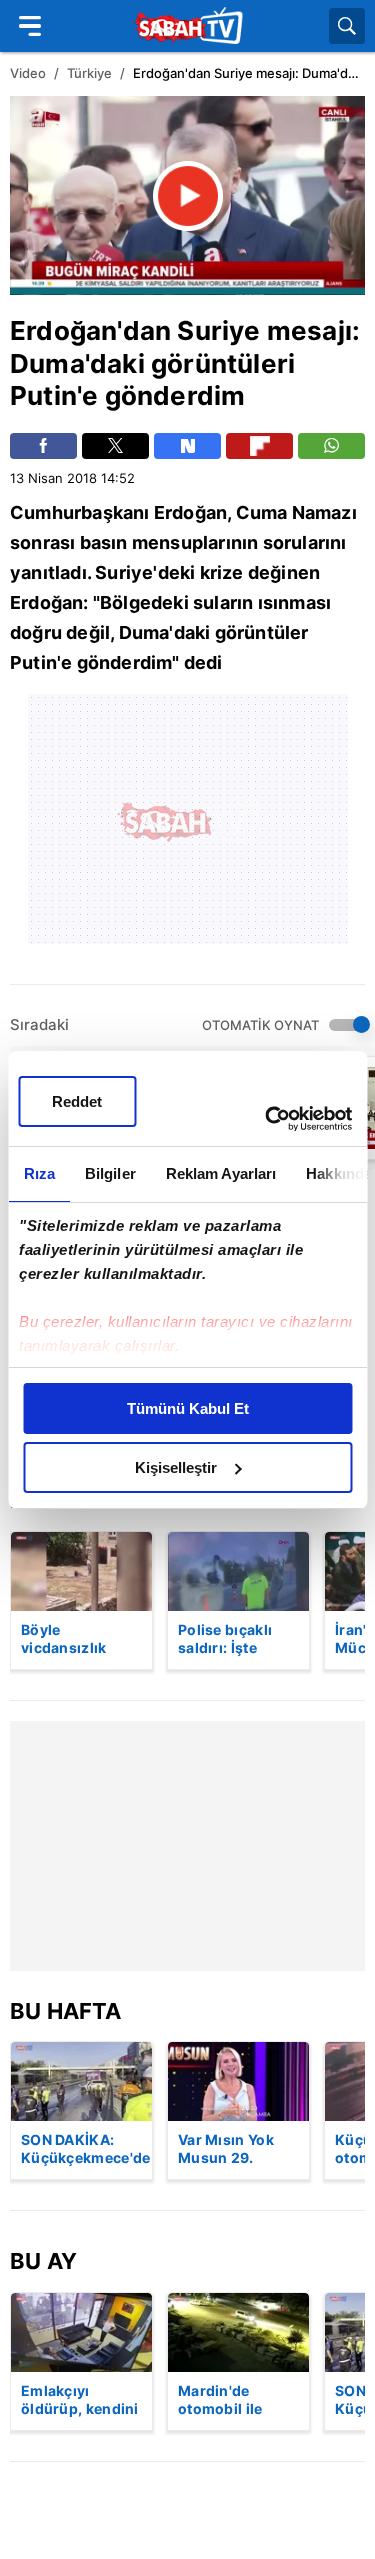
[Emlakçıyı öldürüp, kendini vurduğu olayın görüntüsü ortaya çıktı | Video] (81, 2332)
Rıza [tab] (38, 1173)
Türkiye (89, 73)
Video (28, 73)
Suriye (218, 330)
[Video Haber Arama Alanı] (347, 26)
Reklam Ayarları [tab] (220, 1173)
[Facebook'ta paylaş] (43, 446)
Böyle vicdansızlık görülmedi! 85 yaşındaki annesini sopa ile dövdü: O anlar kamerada (81, 1640)
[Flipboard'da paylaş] (259, 446)
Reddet (77, 1101)
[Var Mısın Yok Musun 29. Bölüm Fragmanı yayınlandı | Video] (238, 2081)
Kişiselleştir (176, 1467)
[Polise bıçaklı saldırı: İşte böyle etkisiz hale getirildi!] (238, 1571)
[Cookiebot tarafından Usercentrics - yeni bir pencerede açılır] (267, 1119)
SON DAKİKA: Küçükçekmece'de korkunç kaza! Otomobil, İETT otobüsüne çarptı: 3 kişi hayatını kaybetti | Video (86, 2150)
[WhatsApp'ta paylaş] (331, 446)
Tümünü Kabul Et (188, 1408)
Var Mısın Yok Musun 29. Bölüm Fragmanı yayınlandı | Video (236, 2150)
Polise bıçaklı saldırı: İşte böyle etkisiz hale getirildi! (225, 1640)
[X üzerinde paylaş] (115, 446)
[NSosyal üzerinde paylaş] (187, 446)
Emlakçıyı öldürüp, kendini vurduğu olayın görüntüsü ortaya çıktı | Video (80, 2401)
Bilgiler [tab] (109, 1173)
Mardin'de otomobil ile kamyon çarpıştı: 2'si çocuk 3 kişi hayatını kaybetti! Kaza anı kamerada (237, 2401)
